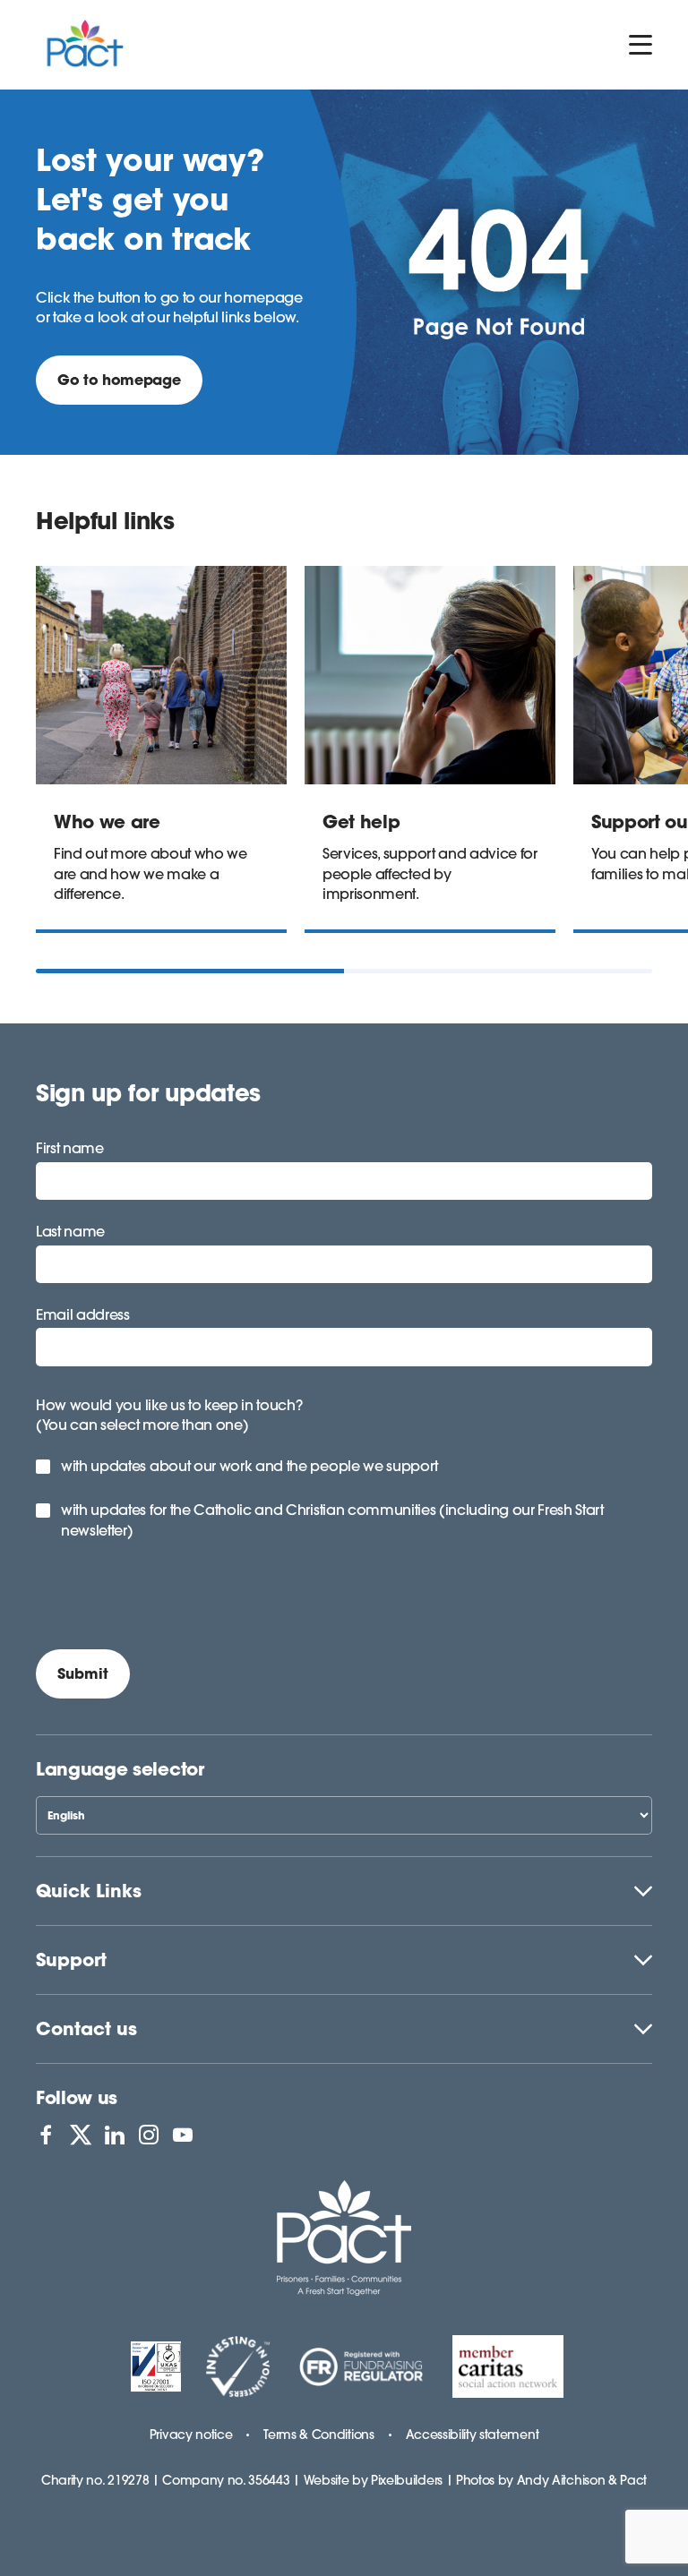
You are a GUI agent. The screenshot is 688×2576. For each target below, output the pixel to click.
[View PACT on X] (81, 2135)
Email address (83, 1314)
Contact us (86, 2028)
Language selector (120, 1769)
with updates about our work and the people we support (249, 1466)
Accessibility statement (473, 2435)
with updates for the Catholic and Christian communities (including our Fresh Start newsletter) (332, 1519)
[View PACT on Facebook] (46, 2135)
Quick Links (89, 1891)
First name (70, 1148)
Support (71, 1960)
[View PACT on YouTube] (183, 2135)
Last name (70, 1231)
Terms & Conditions (318, 2435)
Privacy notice (191, 2435)
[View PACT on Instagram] (149, 2135)
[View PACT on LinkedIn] (115, 2135)
